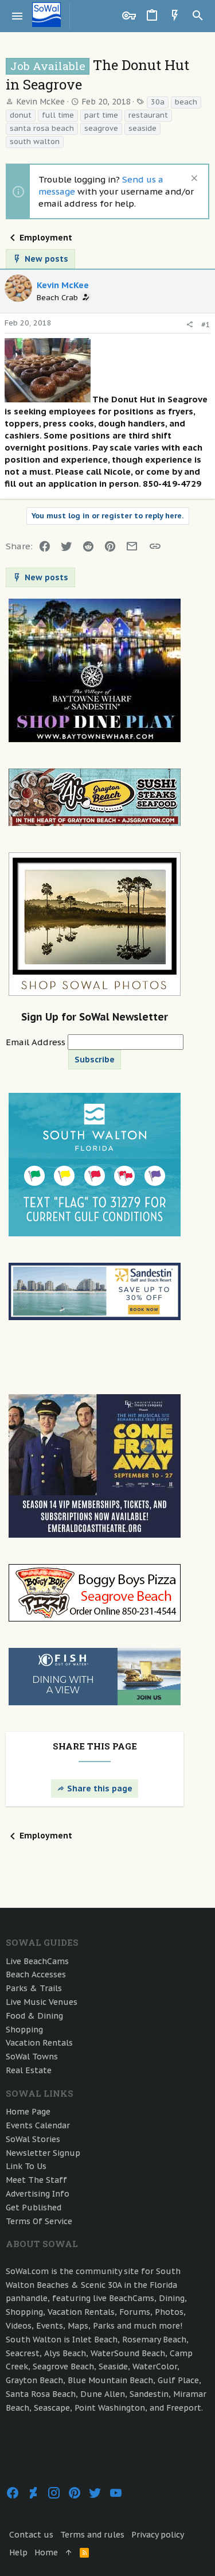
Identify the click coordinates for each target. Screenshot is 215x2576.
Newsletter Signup (43, 2153)
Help (18, 2552)
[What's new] (175, 16)
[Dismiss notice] (193, 179)
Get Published (34, 2208)
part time (101, 115)
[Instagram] (54, 2493)
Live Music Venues (42, 2002)
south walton (35, 141)
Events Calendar (38, 2125)
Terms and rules (92, 2535)
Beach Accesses (36, 1974)
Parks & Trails (34, 1988)
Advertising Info (38, 2194)
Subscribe (95, 1060)
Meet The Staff (36, 2180)
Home (46, 2552)
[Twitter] (95, 2493)
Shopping (24, 2030)
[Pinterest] (75, 2493)
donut (21, 115)
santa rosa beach (42, 128)
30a (158, 102)
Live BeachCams (37, 1961)
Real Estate (29, 2070)
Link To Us (26, 2166)
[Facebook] (13, 2493)
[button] (17, 16)
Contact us (31, 2535)
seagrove (101, 128)
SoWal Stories (33, 2139)
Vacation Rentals (39, 2043)
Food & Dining (34, 2016)
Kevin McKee (40, 102)
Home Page (28, 2112)
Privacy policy (158, 2535)
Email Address (37, 1042)
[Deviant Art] (33, 2493)
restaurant (148, 115)
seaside (142, 128)
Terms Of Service (39, 2221)
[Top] (69, 2553)
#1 (206, 325)
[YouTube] (116, 2493)
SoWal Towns (32, 2057)
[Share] (189, 325)
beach (186, 102)
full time (58, 115)
